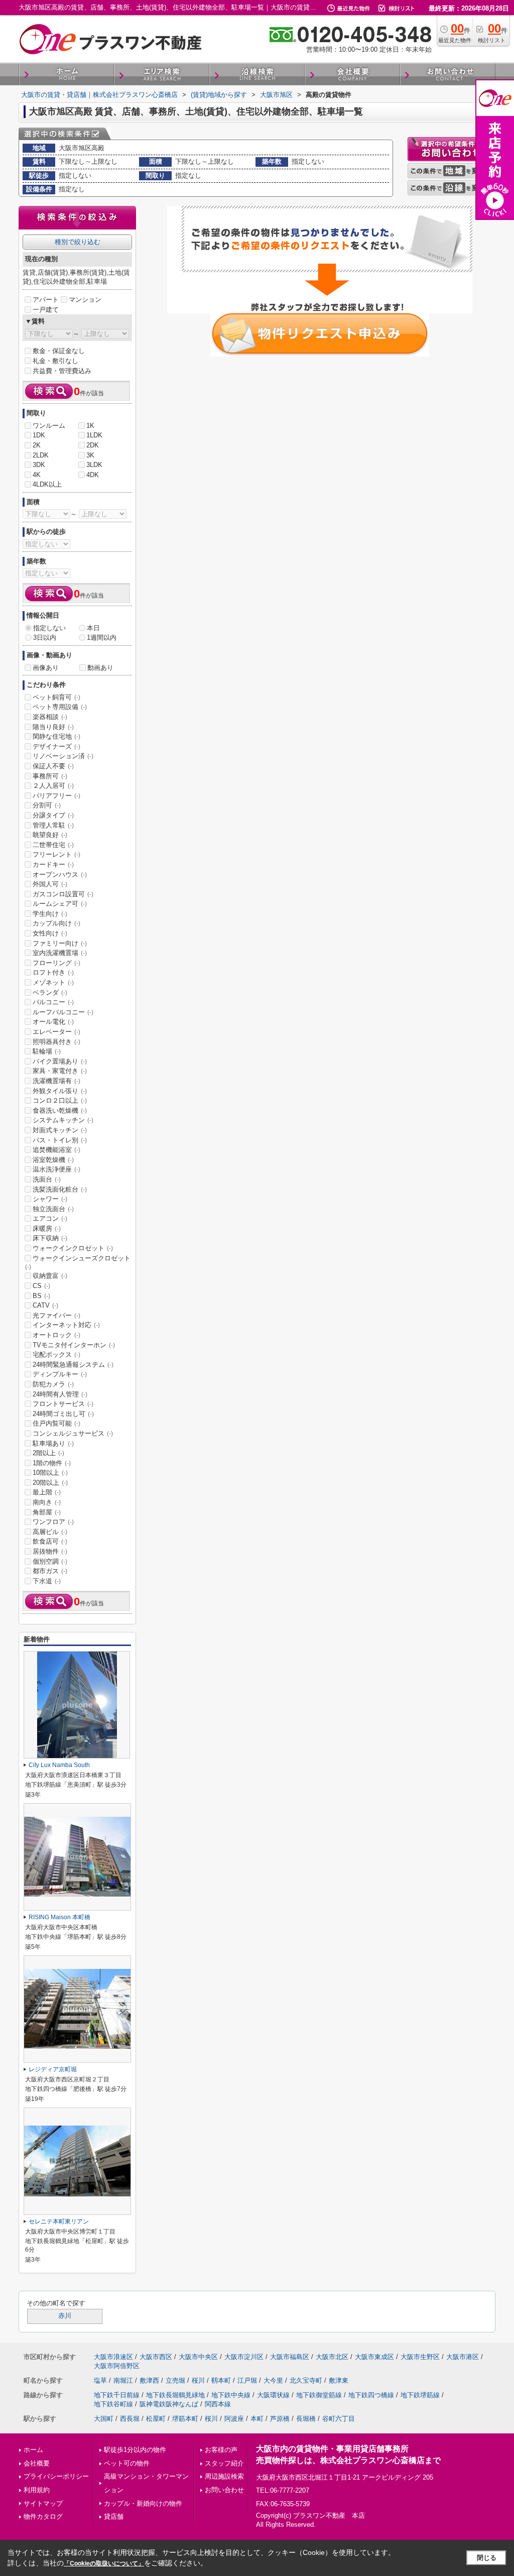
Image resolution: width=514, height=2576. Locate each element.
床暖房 (47, 1228)
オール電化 (53, 1022)
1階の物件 (52, 1463)
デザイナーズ (56, 746)
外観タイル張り (60, 1091)
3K (90, 455)
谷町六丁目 (339, 2419)
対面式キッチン (60, 1130)
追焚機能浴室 (56, 1150)
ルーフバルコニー (63, 1012)
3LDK (94, 465)
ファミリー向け (60, 943)
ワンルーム (49, 426)
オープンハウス (60, 874)
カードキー (53, 864)
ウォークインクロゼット (73, 1248)
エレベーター (56, 1032)
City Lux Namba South (59, 1765)
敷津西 (149, 2380)
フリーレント (56, 854)
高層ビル (50, 1532)
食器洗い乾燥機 (60, 1110)
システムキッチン (63, 1120)
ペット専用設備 (60, 707)
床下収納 (50, 1238)
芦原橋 (280, 2419)
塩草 (100, 2380)
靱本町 (221, 2380)
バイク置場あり (60, 1061)
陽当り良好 (53, 727)
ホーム (33, 2450)
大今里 (273, 2380)
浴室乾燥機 (53, 1160)
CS (41, 1286)
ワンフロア (53, 1522)
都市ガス (50, 1571)
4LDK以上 (47, 484)
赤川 (65, 2316)
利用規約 (37, 2490)
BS (41, 1296)
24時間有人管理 (60, 1394)
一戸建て (46, 310)
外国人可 (50, 884)
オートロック (56, 1335)
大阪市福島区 (290, 2357)
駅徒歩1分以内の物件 (135, 2450)
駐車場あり (53, 1443)
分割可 (47, 805)
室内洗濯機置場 (60, 953)
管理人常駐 (53, 825)
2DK (93, 445)
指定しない (49, 628)
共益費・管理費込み (62, 371)
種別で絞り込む (78, 242)
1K (90, 426)
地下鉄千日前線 (117, 2395)
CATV (45, 1305)
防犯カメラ (53, 1384)
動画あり (100, 668)
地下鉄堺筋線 (420, 2395)
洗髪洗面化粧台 (60, 1189)
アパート (46, 300)
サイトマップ (43, 2503)
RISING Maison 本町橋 (59, 1917)
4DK (93, 475)
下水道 (47, 1581)
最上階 (47, 1492)
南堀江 (123, 2380)
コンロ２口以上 (60, 1100)
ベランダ (50, 992)
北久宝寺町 (306, 2380)
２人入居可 (53, 786)
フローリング (56, 963)
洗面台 (47, 1179)
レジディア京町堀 (53, 2069)
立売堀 (175, 2380)
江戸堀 (247, 2380)
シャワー (50, 1199)
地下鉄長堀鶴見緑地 (175, 2395)
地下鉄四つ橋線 (371, 2395)
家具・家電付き (60, 1071)
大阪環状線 (273, 2395)
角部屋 (47, 1512)
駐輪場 (47, 1051)
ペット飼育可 (56, 697)
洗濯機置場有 (56, 1081)
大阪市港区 (463, 2357)
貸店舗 (114, 2516)
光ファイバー (56, 1315)
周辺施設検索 (224, 2476)
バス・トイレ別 (60, 1140)
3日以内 (45, 637)
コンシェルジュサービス (73, 1433)
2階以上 (48, 1453)
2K (37, 445)
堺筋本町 (185, 2419)
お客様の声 (221, 2450)
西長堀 (130, 2419)
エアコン (50, 1218)
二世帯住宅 (53, 845)
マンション (85, 300)
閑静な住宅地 (56, 736)
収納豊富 (50, 1276)
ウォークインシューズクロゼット (78, 1262)
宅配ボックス (56, 1355)
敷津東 (339, 2380)
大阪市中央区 (198, 2357)
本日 (93, 628)
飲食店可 (50, 1541)
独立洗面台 (53, 1209)
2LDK (41, 455)
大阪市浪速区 (113, 2357)
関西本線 (218, 2404)
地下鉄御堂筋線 (319, 2395)
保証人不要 (53, 766)
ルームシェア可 (60, 904)
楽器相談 (50, 717)
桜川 (198, 2380)
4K (37, 475)
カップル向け (56, 923)
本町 (257, 2419)
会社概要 (37, 2463)
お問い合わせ (224, 2490)
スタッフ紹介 (224, 2463)
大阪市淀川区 (244, 2357)
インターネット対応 (66, 1325)
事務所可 (50, 776)
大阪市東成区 (374, 2357)
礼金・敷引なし (55, 361)
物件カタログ (43, 2516)
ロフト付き (53, 972)
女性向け (50, 933)
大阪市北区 (332, 2357)
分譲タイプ (53, 815)
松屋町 (156, 2419)
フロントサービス (63, 1404)
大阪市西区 (156, 2357)
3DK (39, 465)
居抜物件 (50, 1551)
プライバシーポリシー (56, 2476)
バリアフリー (56, 796)
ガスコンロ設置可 (63, 894)
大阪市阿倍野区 (117, 2366)
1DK (39, 435)
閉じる (487, 2558)
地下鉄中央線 (231, 2395)
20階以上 (50, 1483)
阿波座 (234, 2419)
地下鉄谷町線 (113, 2404)
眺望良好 (50, 835)
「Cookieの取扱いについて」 (104, 2563)
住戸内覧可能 (56, 1423)
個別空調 (50, 1561)
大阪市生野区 (420, 2357)
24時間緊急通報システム (73, 1365)
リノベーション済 (63, 756)
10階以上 (50, 1473)
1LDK (94, 435)
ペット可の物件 (127, 2463)
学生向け (50, 914)
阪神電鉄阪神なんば (169, 2404)
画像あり (46, 668)
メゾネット (53, 982)
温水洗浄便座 (56, 1169)
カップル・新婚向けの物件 (143, 2503)
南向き (47, 1502)
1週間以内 (102, 637)
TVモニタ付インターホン (74, 1345)
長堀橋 (306, 2419)
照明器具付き (56, 1042)
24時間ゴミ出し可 (63, 1414)
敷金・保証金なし (59, 351)
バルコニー (53, 1002)
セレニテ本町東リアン (59, 2221)
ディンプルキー (60, 1374)
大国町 (104, 2419)
